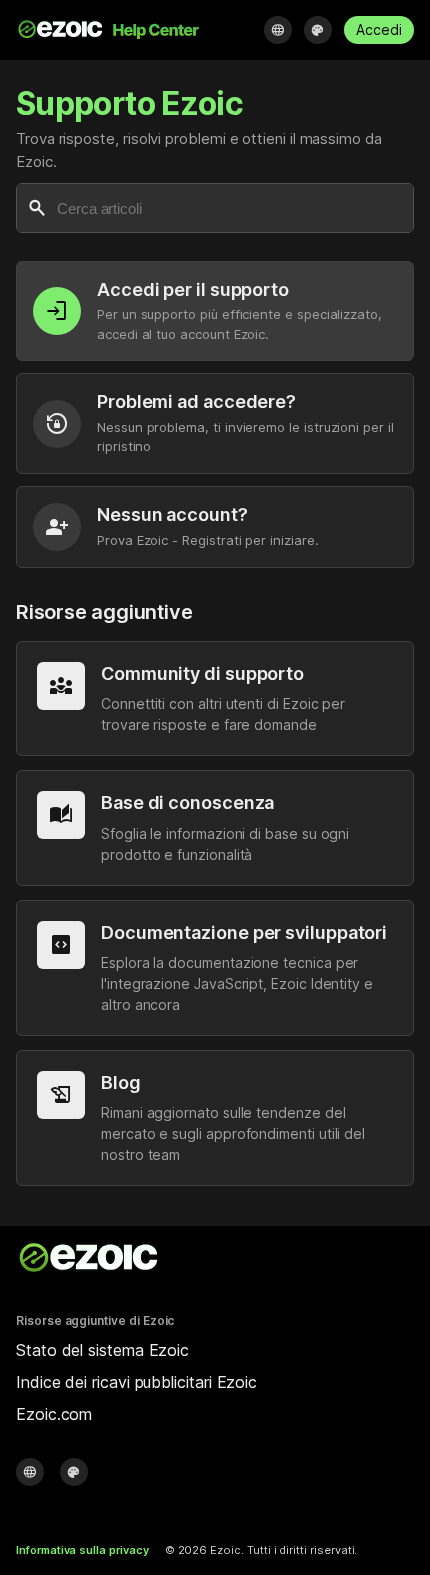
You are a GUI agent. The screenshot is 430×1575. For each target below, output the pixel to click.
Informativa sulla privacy (82, 1550)
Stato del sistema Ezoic (102, 1350)
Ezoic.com (54, 1414)
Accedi (379, 29)
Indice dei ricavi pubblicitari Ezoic (136, 1382)
